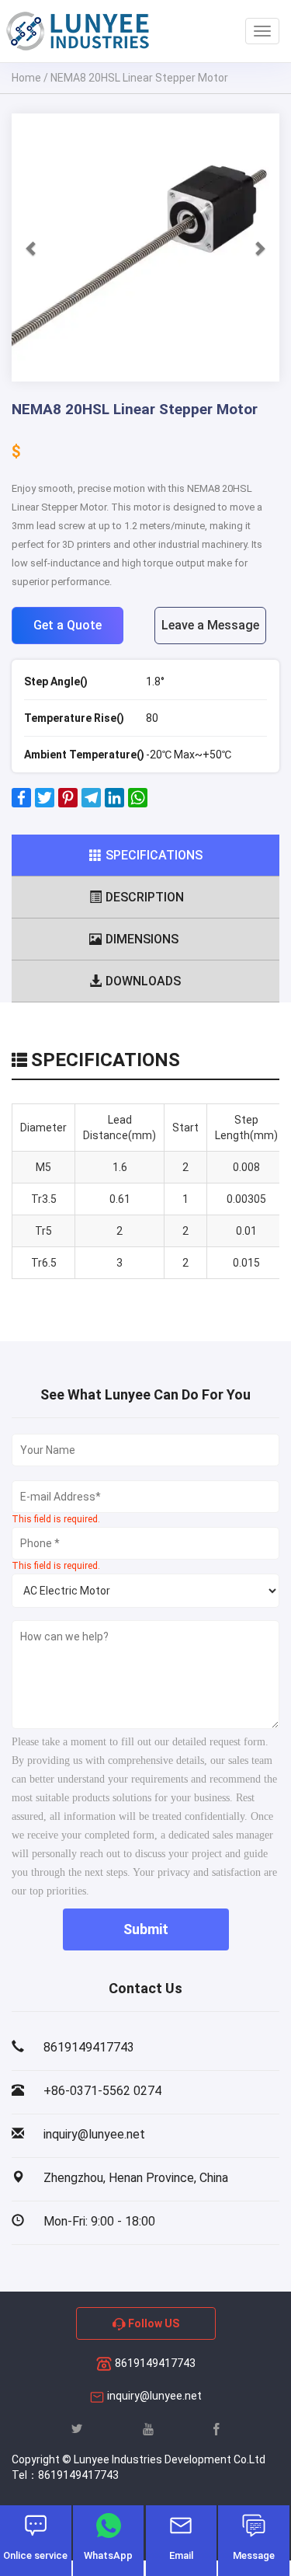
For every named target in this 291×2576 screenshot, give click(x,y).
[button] (32, 247)
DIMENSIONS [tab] (142, 939)
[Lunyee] (78, 31)
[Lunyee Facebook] (217, 2428)
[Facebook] (21, 803)
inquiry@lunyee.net (154, 2396)
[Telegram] (91, 803)
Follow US (152, 2323)
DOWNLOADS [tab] (143, 981)
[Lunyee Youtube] (148, 2428)
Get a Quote (68, 625)
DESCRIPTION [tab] (145, 897)
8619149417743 (154, 2363)
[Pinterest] (68, 803)
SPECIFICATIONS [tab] (154, 855)
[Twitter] (45, 803)
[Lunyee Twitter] (77, 2428)
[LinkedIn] (114, 803)
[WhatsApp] (138, 803)
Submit (146, 1929)
